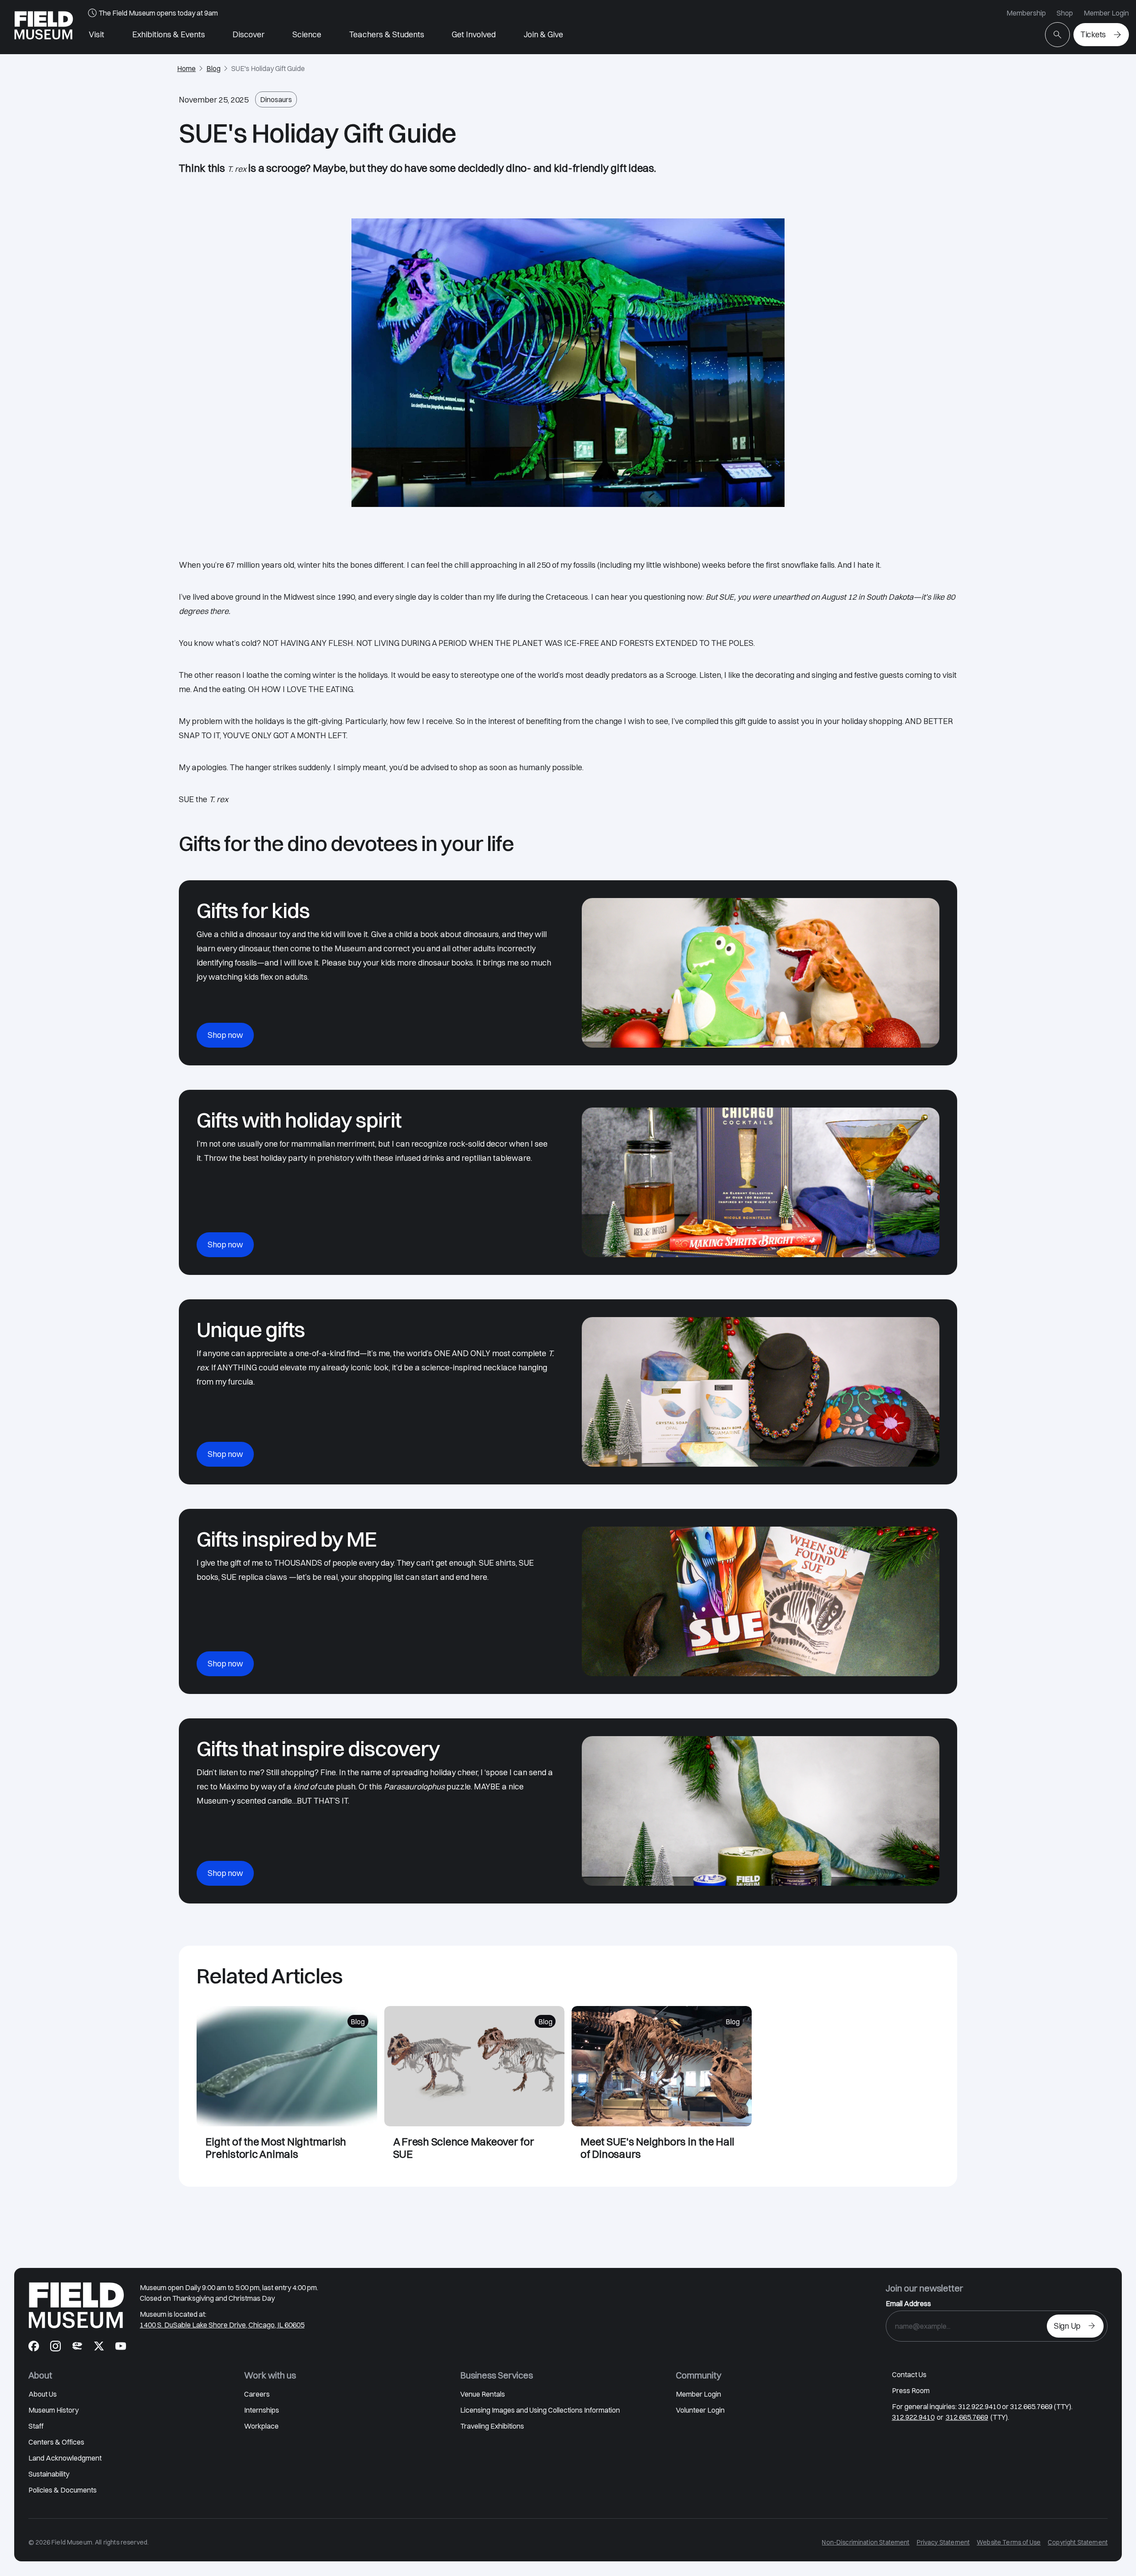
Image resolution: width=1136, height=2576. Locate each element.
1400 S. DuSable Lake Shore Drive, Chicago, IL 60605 (222, 2325)
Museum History (53, 2410)
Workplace (261, 2426)
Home (186, 68)
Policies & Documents (63, 2490)
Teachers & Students (387, 34)
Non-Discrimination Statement (866, 2542)
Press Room (911, 2390)
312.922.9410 (913, 2417)
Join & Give (543, 34)
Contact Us (909, 2374)
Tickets (1093, 34)
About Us (43, 2394)
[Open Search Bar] (1057, 35)
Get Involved (474, 34)
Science (307, 34)
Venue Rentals (483, 2394)
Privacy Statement (943, 2542)
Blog (213, 68)
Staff (36, 2426)
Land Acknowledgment (65, 2458)
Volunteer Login (700, 2410)
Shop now (225, 1035)
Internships (262, 2410)
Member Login (1106, 13)
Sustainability (49, 2474)
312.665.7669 (967, 2417)
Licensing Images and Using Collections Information (540, 2410)
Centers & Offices (56, 2442)
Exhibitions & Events (169, 34)
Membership (1026, 13)
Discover (248, 34)
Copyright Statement (1078, 2542)
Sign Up (1067, 2326)
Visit (97, 34)
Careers (257, 2394)
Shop (1065, 13)
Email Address (908, 2303)
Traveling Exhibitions (492, 2426)
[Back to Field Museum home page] (44, 27)
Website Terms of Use (1009, 2542)
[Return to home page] (76, 2305)
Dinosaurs (276, 99)
